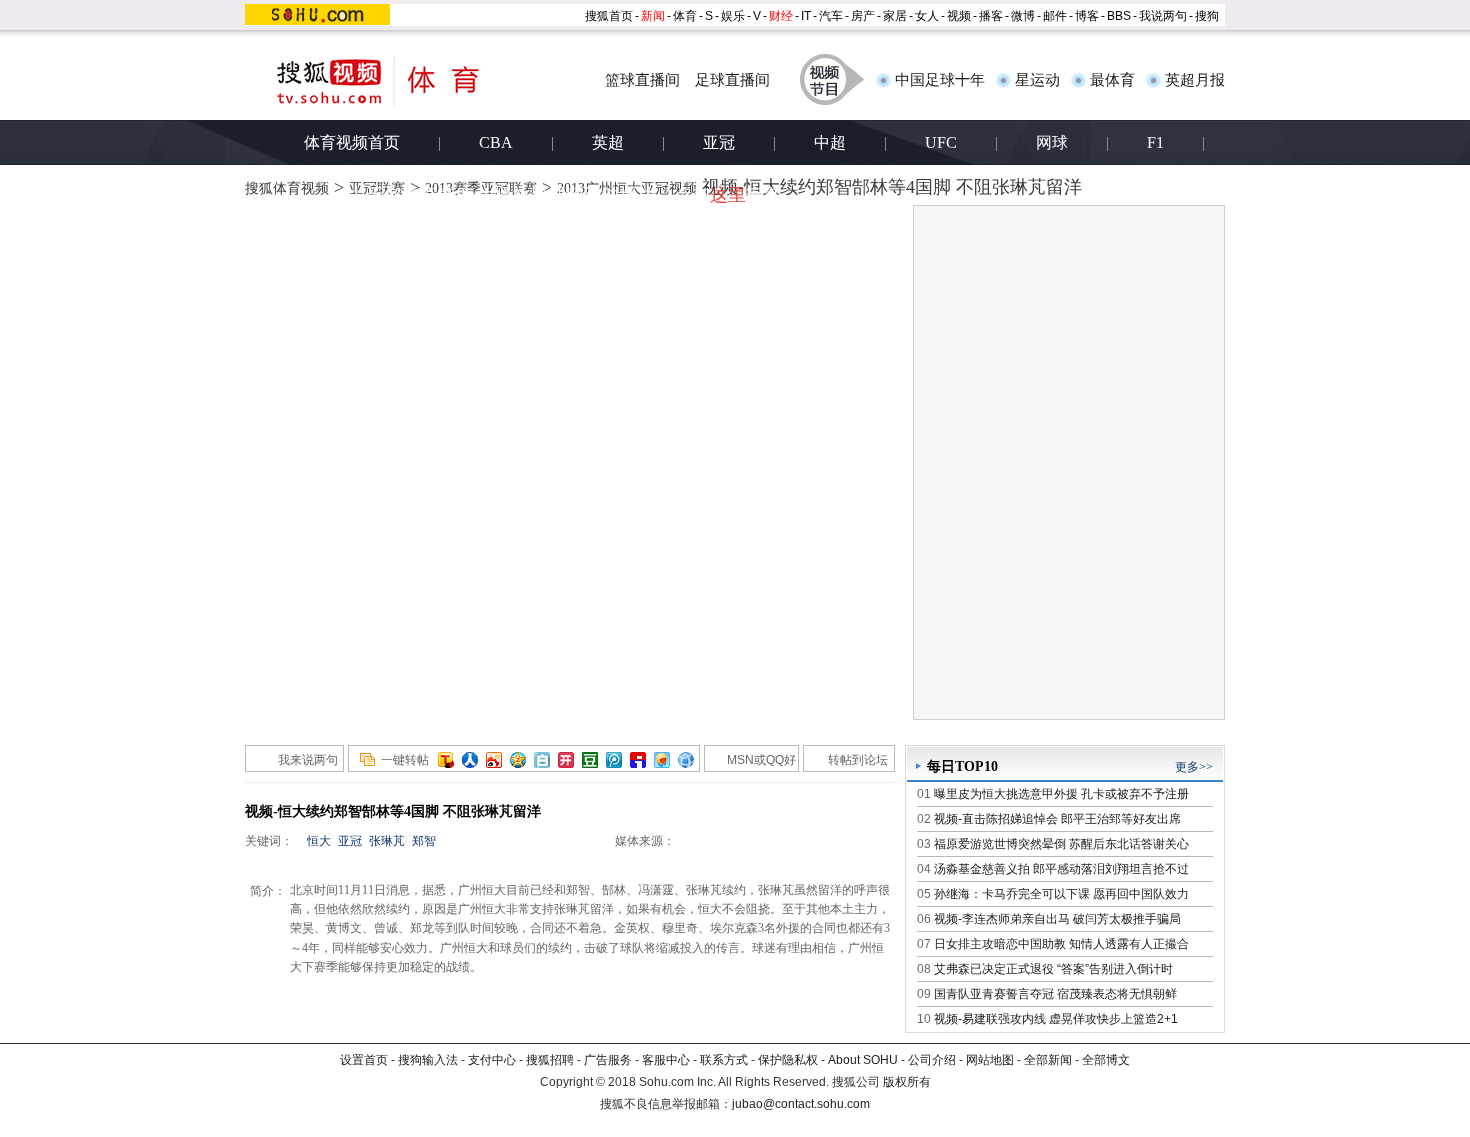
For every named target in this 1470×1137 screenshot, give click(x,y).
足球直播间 (732, 80)
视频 (959, 16)
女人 (927, 16)
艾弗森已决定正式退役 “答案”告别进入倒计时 (1053, 969)
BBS (1119, 16)
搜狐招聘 (550, 1060)
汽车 (831, 16)
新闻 (653, 16)
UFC (941, 142)
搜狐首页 (609, 16)
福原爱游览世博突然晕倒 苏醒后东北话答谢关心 (1061, 844)
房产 (863, 16)
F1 (1155, 142)
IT (806, 16)
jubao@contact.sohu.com (801, 1104)
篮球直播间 (642, 80)
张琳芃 (387, 841)
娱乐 (733, 16)
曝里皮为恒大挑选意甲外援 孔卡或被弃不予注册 (1061, 794)
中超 (830, 142)
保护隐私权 (788, 1060)
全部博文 (1106, 1060)
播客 (991, 16)
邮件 (1055, 16)
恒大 (319, 841)
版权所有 (907, 1082)
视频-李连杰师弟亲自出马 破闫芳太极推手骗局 (1057, 919)
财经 (781, 16)
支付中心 (492, 1060)
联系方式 (724, 1060)
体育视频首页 (352, 142)
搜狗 (1207, 16)
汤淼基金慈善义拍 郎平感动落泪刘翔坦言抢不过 (1061, 869)
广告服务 (608, 1060)
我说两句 (1163, 16)
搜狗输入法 (428, 1060)
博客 (1087, 16)
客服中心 (666, 1060)
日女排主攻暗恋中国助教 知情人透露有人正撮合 (1061, 944)
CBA (496, 142)
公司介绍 (932, 1060)
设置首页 (364, 1060)
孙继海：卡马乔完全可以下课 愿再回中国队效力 (1061, 894)
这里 (728, 195)
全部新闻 (1048, 1060)
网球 (1052, 142)
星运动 (1037, 80)
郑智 (424, 841)
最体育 (1112, 80)
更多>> (1194, 767)
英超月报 (1195, 80)
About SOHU (863, 1060)
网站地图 (990, 1060)
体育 (685, 16)
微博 (1023, 16)
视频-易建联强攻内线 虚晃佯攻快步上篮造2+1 (1056, 1019)
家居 (895, 16)
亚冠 (719, 142)
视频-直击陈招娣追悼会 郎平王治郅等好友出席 (1057, 819)
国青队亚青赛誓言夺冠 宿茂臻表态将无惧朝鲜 (1055, 994)
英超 (608, 142)
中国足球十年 (940, 80)
